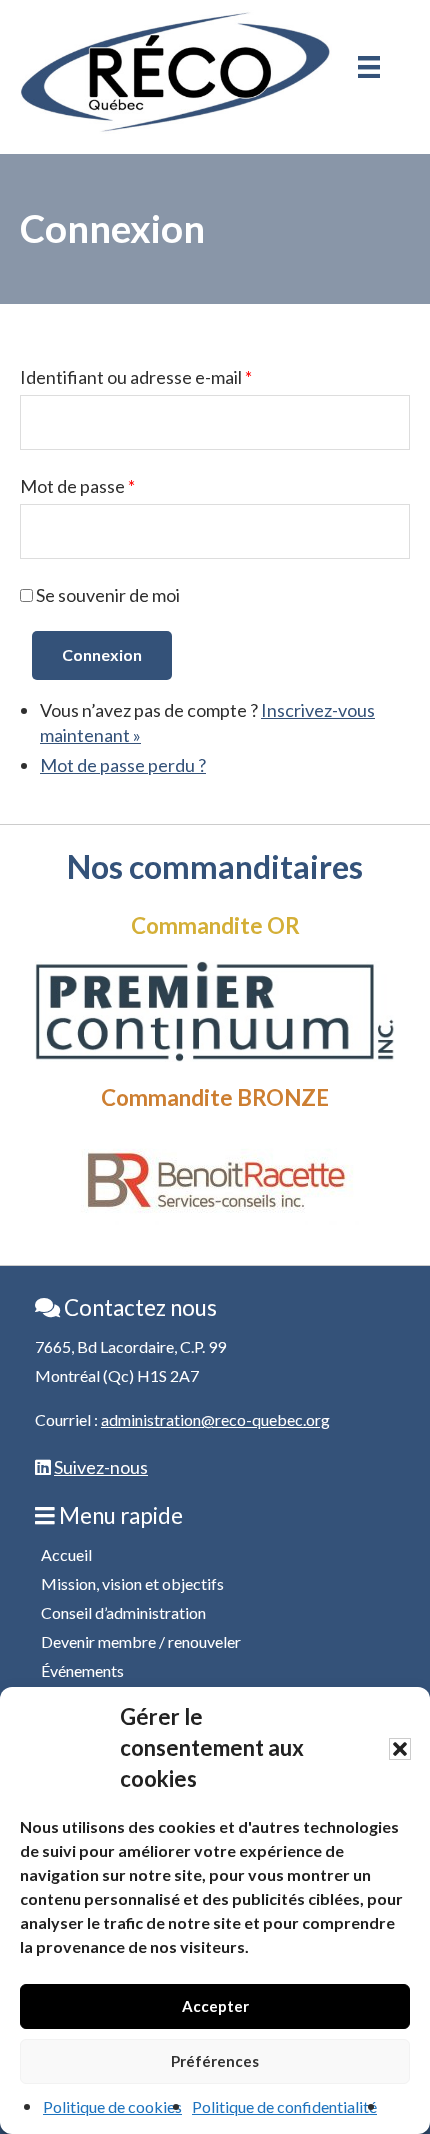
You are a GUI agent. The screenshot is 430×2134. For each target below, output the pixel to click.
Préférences (215, 2061)
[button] (400, 1749)
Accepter (215, 2006)
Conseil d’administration (123, 1612)
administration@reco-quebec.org (215, 1419)
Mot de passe (77, 486)
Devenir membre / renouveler (141, 1641)
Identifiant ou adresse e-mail (136, 377)
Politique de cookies (112, 2106)
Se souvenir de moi (108, 595)
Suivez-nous (101, 1467)
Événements (82, 1670)
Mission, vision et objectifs (132, 1583)
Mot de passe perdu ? (123, 765)
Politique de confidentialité (284, 2106)
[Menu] (369, 67)
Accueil (66, 1554)
